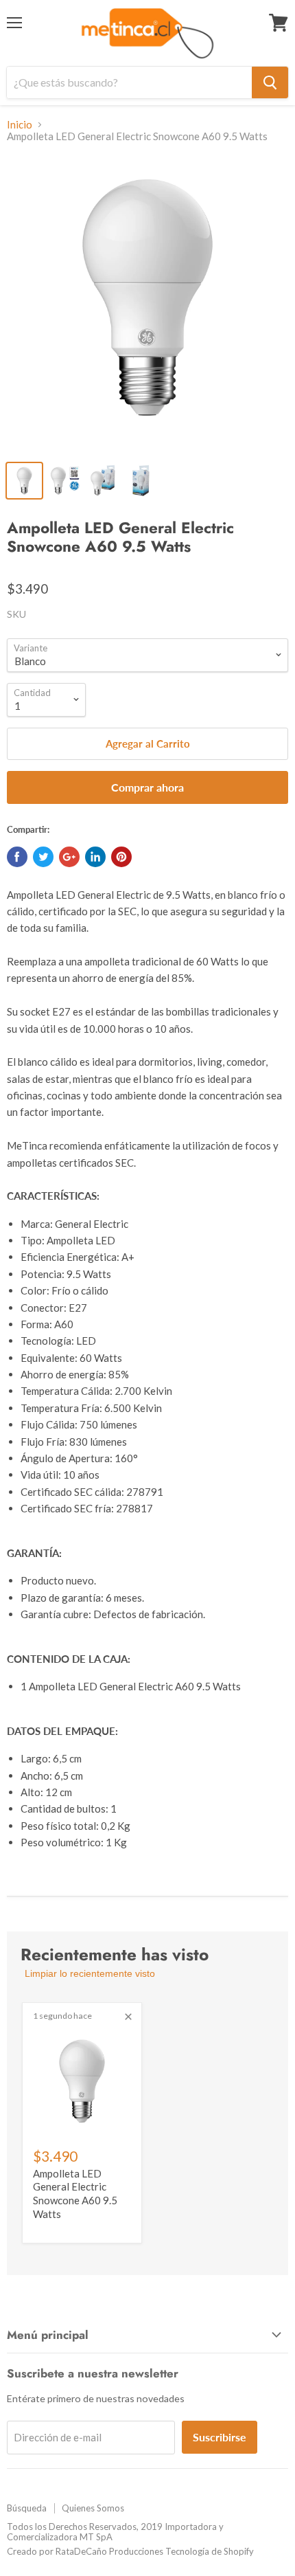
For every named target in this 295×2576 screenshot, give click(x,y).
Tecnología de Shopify (210, 2551)
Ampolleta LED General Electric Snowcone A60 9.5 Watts (75, 2194)
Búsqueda (27, 2508)
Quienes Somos (93, 2508)
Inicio (20, 125)
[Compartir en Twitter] (43, 857)
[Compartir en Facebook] (17, 857)
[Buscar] (270, 82)
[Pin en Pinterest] (121, 857)
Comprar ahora (147, 787)
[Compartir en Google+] (69, 857)
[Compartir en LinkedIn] (95, 857)
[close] (128, 2017)
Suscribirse (220, 2437)
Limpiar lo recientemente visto (90, 1973)
